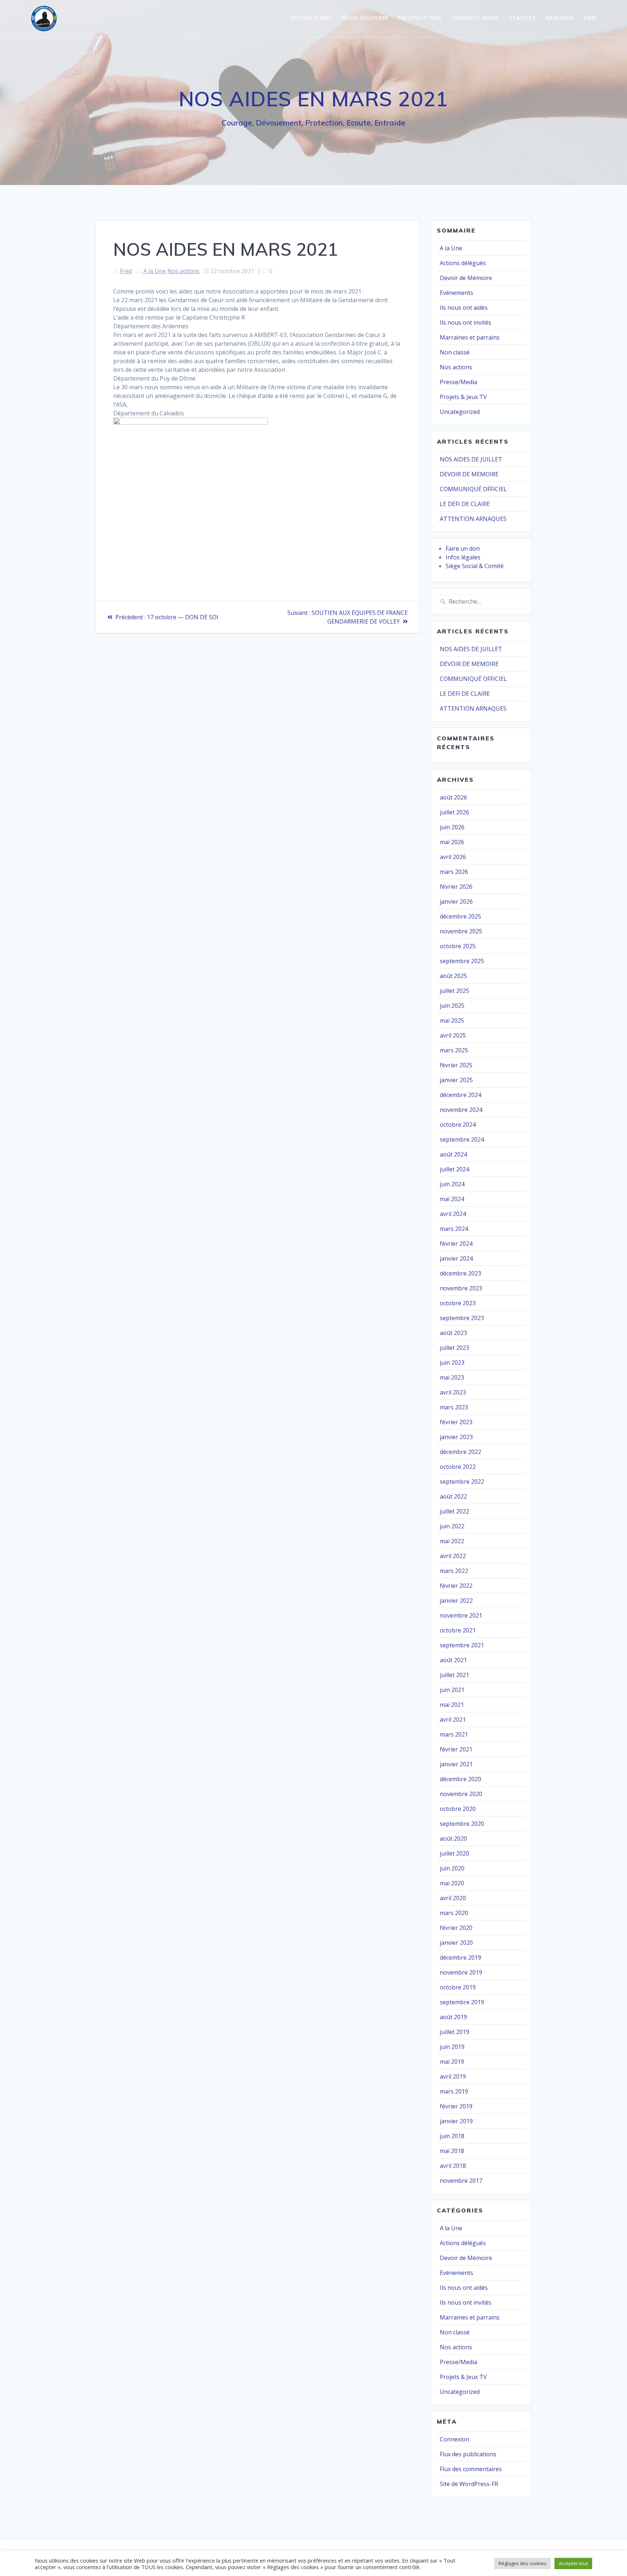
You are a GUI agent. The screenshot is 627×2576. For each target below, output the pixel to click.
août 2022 (453, 1496)
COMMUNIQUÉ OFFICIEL (473, 489)
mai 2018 (452, 2151)
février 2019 (456, 2106)
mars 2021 (454, 1734)
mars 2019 (454, 2091)
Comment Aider (475, 18)
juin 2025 (452, 1006)
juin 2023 (452, 1363)
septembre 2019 (462, 2002)
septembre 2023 (462, 1318)
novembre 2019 (461, 1972)
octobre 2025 (458, 946)
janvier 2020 (456, 1943)
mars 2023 (454, 1407)
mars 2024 (454, 1229)
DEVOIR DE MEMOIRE (469, 474)
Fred (126, 271)
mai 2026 (452, 842)
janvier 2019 (456, 2121)
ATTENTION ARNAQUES (473, 519)
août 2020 (453, 1838)
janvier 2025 (456, 1080)
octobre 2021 (458, 1630)
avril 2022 (453, 1556)
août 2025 (453, 976)
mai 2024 (452, 1199)
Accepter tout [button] (573, 2563)
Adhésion (559, 18)
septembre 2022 (462, 1482)
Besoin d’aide (312, 18)
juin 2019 (452, 2047)
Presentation (420, 18)
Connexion (454, 2439)
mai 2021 (452, 1705)
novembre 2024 (461, 1110)
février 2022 (456, 1586)
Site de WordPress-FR (469, 2484)
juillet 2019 (454, 2032)
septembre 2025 (462, 961)
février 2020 (456, 1928)
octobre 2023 (458, 1303)
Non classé (455, 352)
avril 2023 (453, 1392)
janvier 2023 (456, 1437)
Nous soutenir (365, 18)
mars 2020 (454, 1913)
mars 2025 (454, 1050)
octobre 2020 (458, 1809)
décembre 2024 (460, 1095)
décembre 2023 (460, 1273)
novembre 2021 (461, 1615)
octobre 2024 (458, 1125)
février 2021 (456, 1749)
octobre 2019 (458, 1987)
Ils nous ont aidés (464, 308)
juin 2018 (452, 2136)
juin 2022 (452, 1526)
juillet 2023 (454, 1348)
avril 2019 (453, 2076)
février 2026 (456, 887)
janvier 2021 (456, 1764)
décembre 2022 (460, 1452)
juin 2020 (452, 1868)
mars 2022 (454, 1571)
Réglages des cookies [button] (522, 2563)
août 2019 (453, 2017)
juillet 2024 (454, 1169)
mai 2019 (452, 2062)
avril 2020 (453, 1898)
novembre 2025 (461, 931)
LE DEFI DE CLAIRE (465, 504)
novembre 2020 (461, 1794)
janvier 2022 (456, 1601)
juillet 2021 (454, 1675)
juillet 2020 (454, 1853)
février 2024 (456, 1244)
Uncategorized (460, 412)
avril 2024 (453, 1214)
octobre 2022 (458, 1467)
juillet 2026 (454, 812)
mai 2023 (452, 1377)
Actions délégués (463, 263)
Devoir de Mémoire (466, 278)
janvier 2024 (456, 1258)
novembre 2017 (461, 2181)
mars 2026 (454, 872)
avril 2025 (453, 1035)
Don (590, 18)
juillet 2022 (454, 1511)
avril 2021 (453, 1720)
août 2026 (453, 797)
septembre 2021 (462, 1645)
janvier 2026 (456, 901)
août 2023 (453, 1333)
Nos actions (183, 271)
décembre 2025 (460, 916)
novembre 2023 (461, 1288)
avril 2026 (453, 857)
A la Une (155, 271)
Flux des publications (468, 2454)
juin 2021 (452, 1690)
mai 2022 (452, 1541)
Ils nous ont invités (466, 322)
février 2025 (456, 1065)
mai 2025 (452, 1020)
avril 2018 (453, 2166)
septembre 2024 (462, 1139)
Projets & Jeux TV (463, 397)
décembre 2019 (460, 1957)
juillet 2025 (454, 991)
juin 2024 (452, 1184)
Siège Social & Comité (475, 566)
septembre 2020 (462, 1824)
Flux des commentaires (471, 2469)
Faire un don (463, 549)
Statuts (522, 18)
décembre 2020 (460, 1779)
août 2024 (453, 1154)
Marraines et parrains (470, 337)
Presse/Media (458, 382)
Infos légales (463, 557)
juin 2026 (452, 827)
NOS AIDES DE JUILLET (471, 459)
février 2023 (456, 1422)
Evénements (456, 293)
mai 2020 (452, 1883)
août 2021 (453, 1660)
